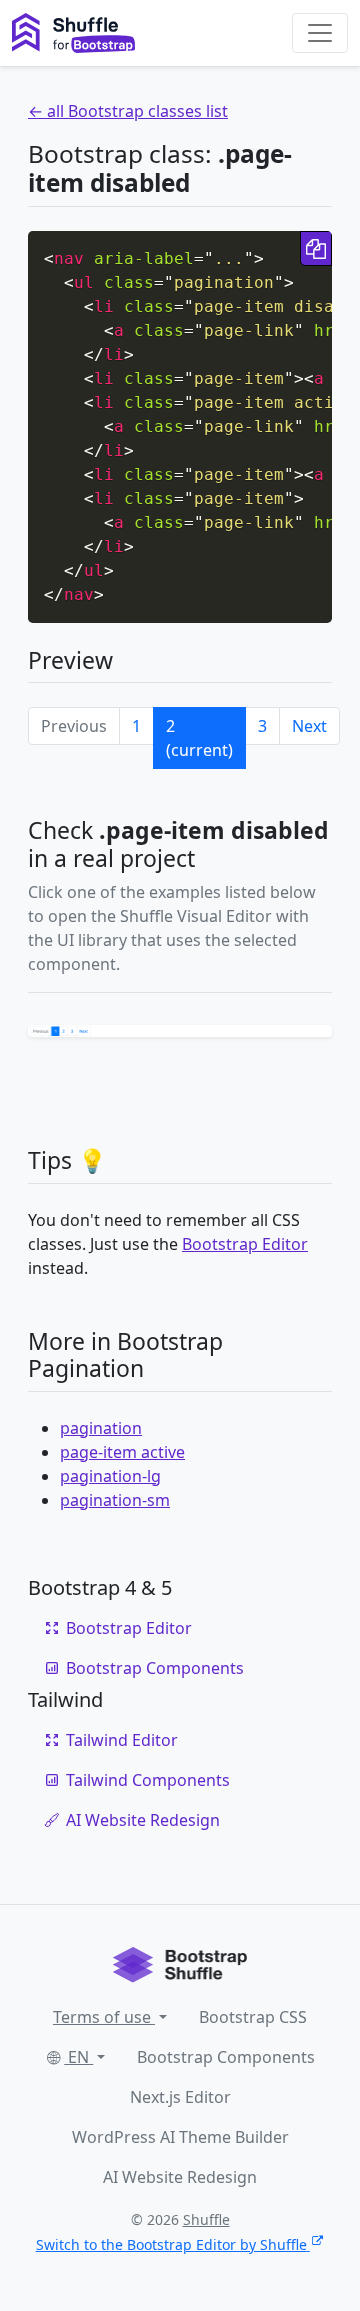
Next (309, 726)
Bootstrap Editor (245, 1244)
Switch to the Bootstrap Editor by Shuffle (171, 2244)
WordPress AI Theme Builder (180, 2137)
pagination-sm (115, 1500)
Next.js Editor (180, 2097)
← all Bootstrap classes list (128, 111)
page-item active (122, 1452)
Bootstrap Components (155, 1668)
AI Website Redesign (143, 1820)
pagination (101, 1428)
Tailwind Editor (122, 1740)
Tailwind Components (148, 1780)
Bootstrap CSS (253, 2017)
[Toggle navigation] (320, 33)
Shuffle (206, 2219)
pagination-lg (110, 1476)
